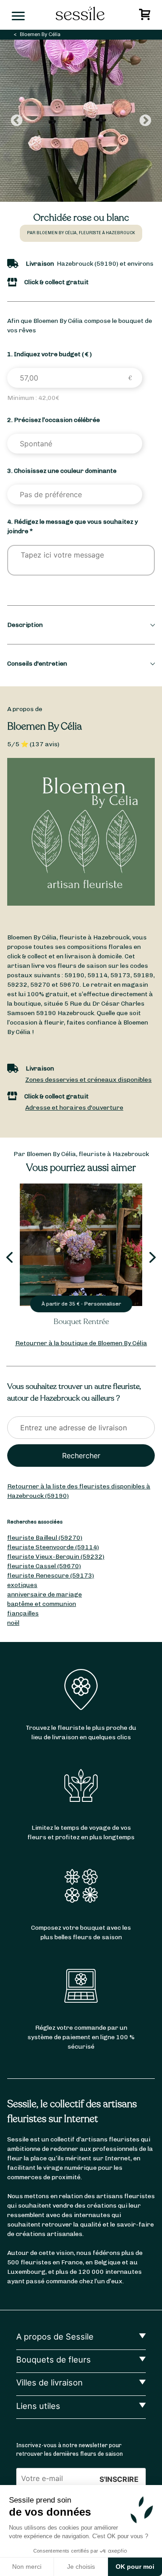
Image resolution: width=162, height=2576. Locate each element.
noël (13, 1623)
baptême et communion (42, 1604)
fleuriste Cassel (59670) (44, 1566)
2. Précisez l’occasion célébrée (54, 420)
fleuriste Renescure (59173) (51, 1576)
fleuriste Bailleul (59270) (45, 1538)
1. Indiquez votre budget (49, 354)
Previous (17, 121)
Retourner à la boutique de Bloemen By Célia (81, 1343)
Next (145, 121)
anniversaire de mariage (45, 1594)
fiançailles (23, 1613)
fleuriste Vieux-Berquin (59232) (56, 1557)
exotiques (22, 1585)
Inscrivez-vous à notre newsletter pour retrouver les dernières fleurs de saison (70, 2449)
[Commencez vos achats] (146, 17)
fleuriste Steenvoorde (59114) (53, 1547)
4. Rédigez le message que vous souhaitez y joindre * (72, 526)
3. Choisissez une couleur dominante (62, 471)
